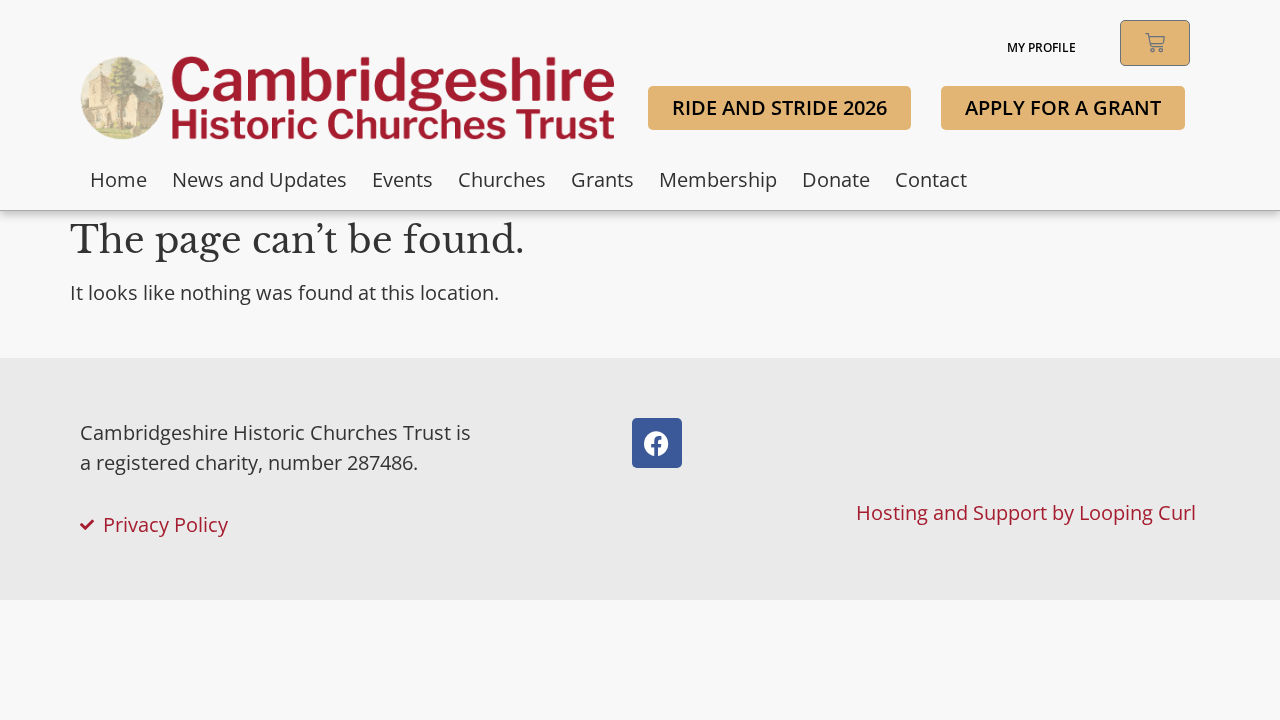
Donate (836, 179)
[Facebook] (657, 443)
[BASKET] (1155, 43)
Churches (502, 179)
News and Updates (259, 179)
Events (402, 179)
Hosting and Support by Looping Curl (1026, 512)
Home (118, 179)
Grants (602, 179)
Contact (931, 179)
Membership (718, 179)
